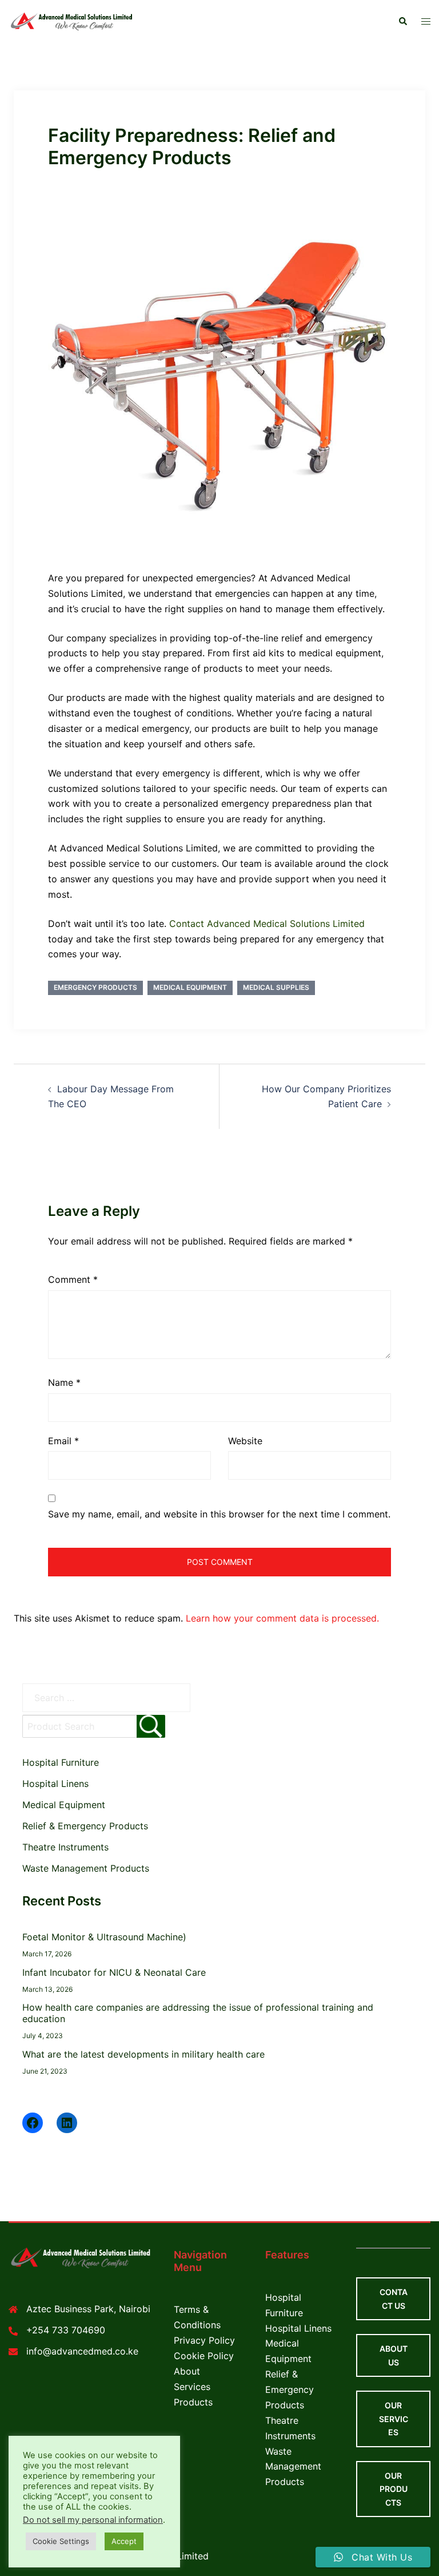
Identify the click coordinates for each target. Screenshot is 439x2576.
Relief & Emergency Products (85, 1826)
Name (64, 1382)
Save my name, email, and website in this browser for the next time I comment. (219, 1514)
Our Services (394, 2419)
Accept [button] (124, 2541)
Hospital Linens (55, 1784)
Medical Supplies (276, 987)
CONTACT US (394, 2299)
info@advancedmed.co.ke (82, 2351)
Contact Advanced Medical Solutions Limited (267, 924)
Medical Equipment (190, 987)
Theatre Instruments (65, 1847)
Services (192, 2387)
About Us (394, 2355)
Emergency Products (95, 987)
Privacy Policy (204, 2340)
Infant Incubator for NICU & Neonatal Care (114, 1972)
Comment (73, 1279)
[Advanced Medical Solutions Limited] (73, 21)
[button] (402, 22)
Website (245, 1441)
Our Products (394, 2489)
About (187, 2371)
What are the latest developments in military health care (143, 2054)
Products (193, 2402)
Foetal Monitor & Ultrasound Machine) (104, 1937)
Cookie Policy (204, 2356)
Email (63, 1441)
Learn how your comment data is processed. (282, 1618)
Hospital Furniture (61, 1762)
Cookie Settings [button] (61, 2541)
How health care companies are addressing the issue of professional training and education (198, 2013)
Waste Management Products (86, 1868)
